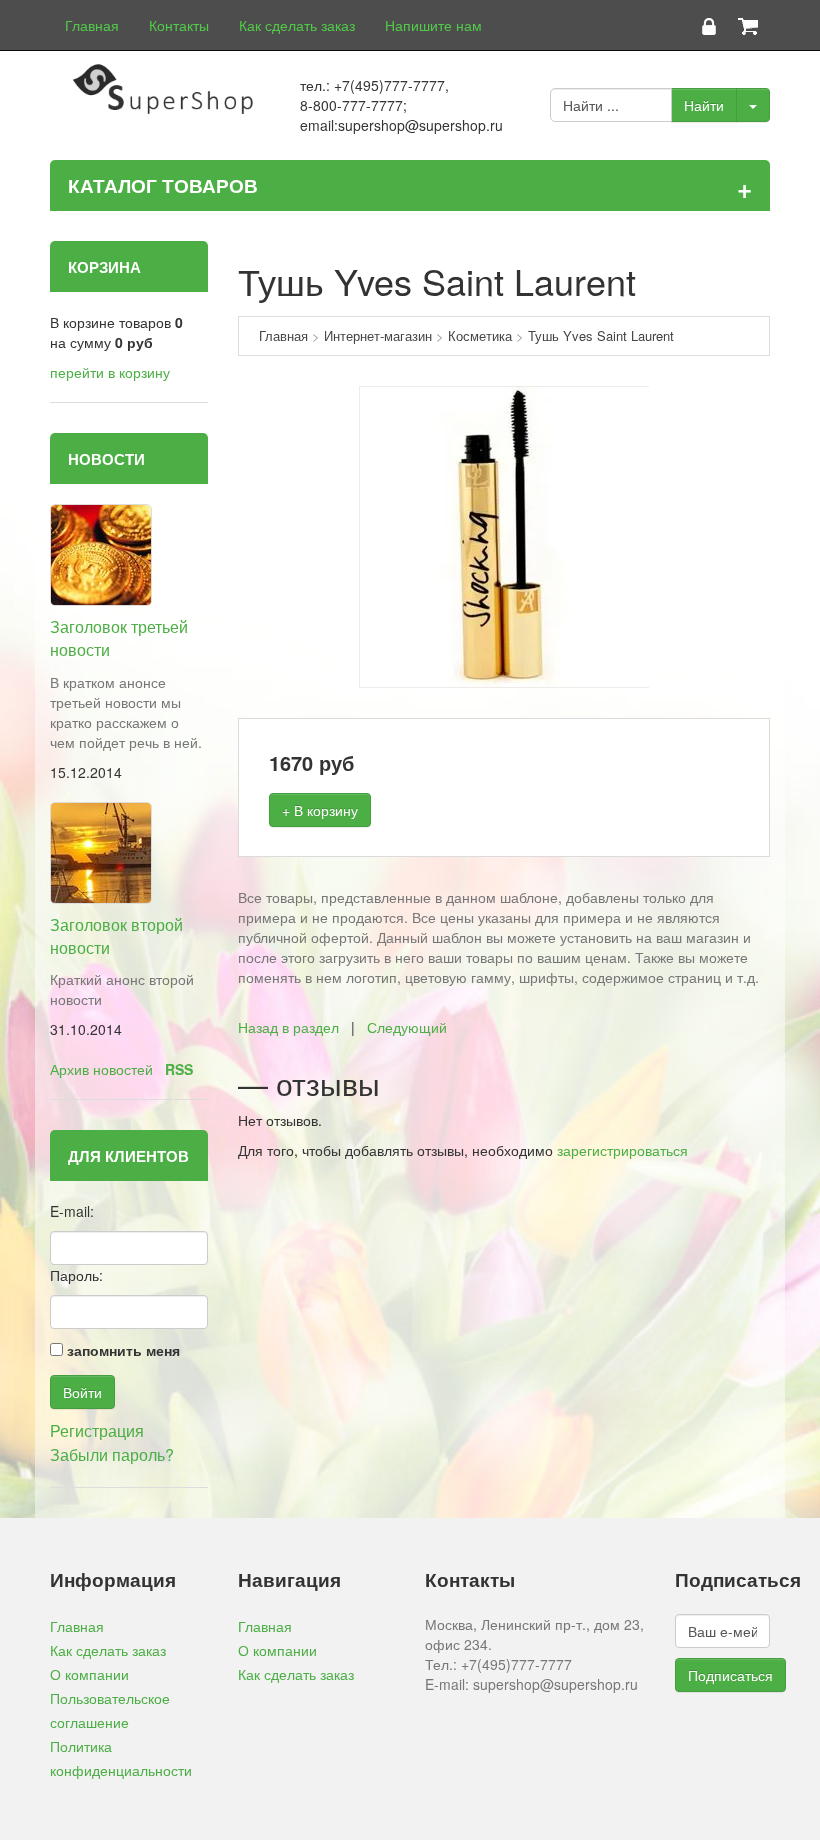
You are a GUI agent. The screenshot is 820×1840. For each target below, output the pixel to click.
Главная (92, 25)
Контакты (179, 25)
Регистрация (97, 1430)
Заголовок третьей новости (119, 638)
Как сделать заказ (297, 25)
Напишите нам (433, 25)
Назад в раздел (288, 1027)
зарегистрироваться (622, 1150)
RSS (179, 1069)
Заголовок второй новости (116, 936)
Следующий (407, 1027)
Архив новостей (101, 1069)
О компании (89, 1674)
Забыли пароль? (112, 1454)
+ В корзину (320, 810)
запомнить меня (123, 1350)
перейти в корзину (110, 372)
